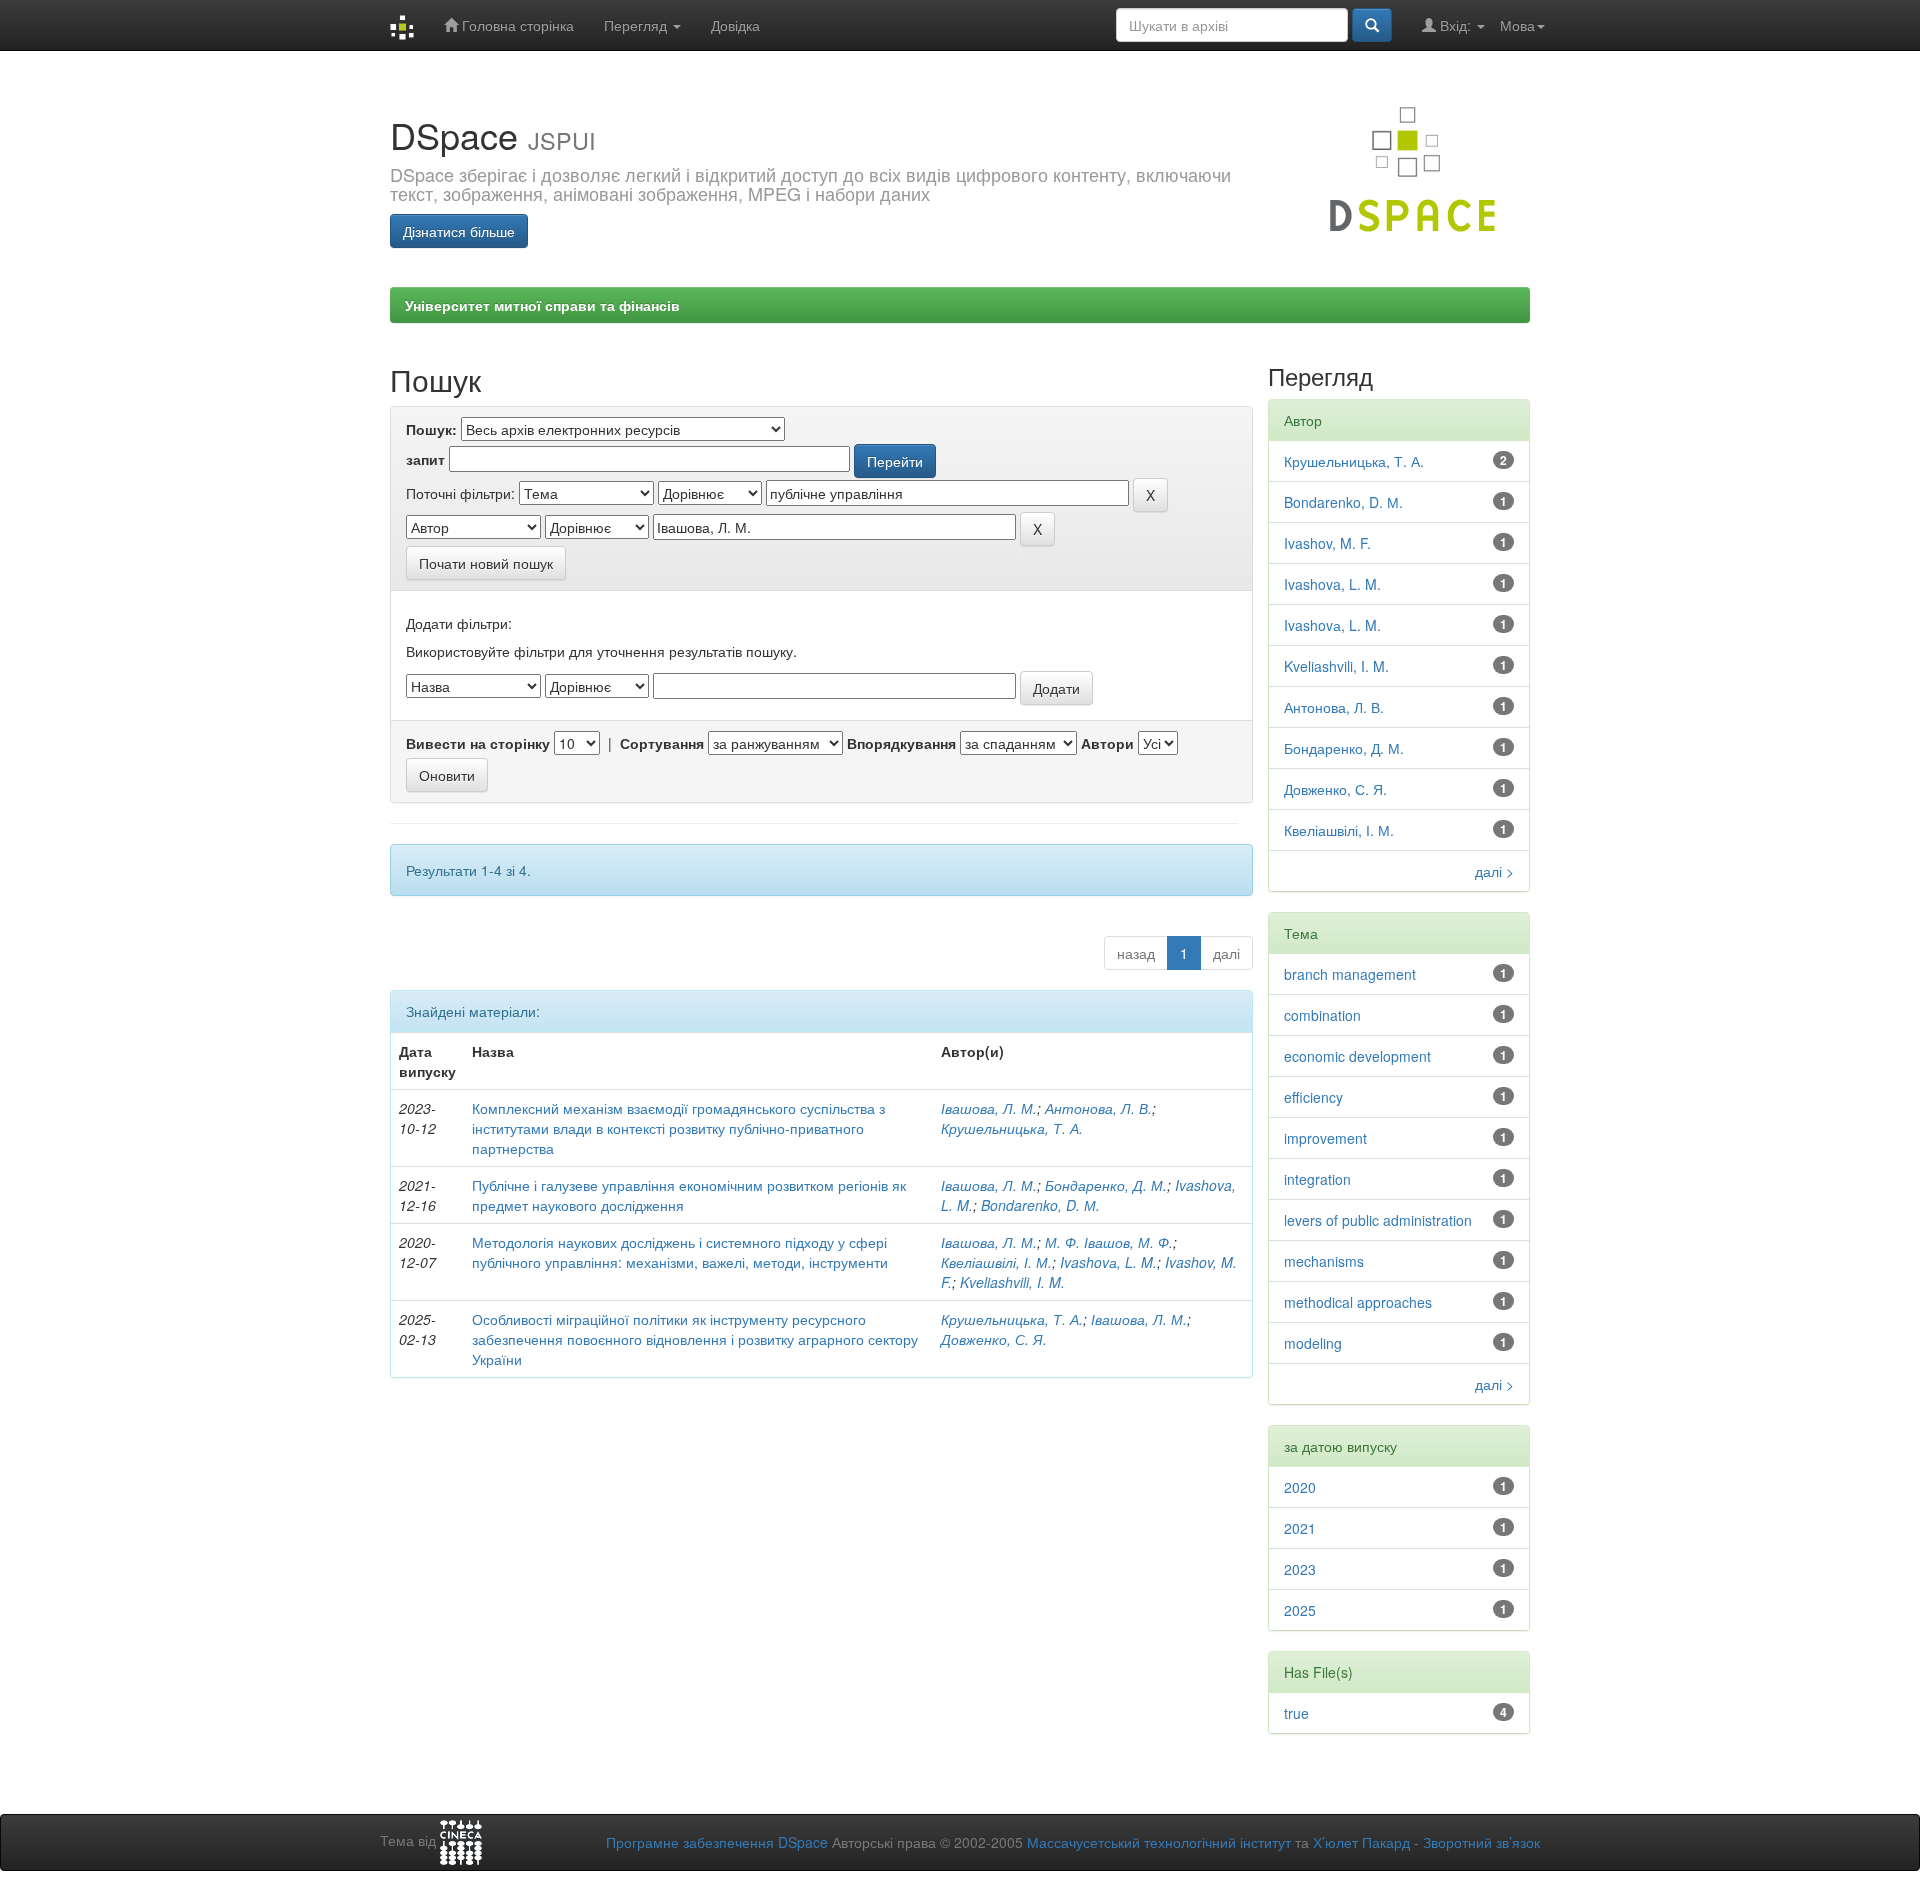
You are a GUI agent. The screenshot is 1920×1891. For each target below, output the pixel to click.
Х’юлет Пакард (1361, 1842)
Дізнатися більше (459, 231)
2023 (1300, 1569)
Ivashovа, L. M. (1108, 1262)
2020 (1300, 1487)
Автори (1107, 743)
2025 (1300, 1610)
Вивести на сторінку (478, 743)
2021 (1300, 1528)
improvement (1325, 1138)
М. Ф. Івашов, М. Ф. (1109, 1242)
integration (1317, 1179)
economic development (1357, 1056)
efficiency (1313, 1097)
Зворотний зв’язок (1481, 1842)
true (1296, 1713)
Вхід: (1455, 25)
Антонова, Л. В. (1098, 1108)
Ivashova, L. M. (1332, 584)
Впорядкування (901, 743)
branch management (1350, 974)
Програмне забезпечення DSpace (717, 1842)
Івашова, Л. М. (989, 1108)
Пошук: (431, 429)
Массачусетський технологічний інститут (1159, 1842)
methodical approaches (1358, 1302)
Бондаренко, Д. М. (1106, 1185)
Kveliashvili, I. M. (1012, 1282)
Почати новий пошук (486, 563)
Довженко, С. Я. (994, 1339)
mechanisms (1324, 1261)
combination (1322, 1015)
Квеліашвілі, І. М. (996, 1262)
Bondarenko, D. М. (1040, 1205)
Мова (1517, 25)
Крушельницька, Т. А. (1012, 1128)
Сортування (662, 743)
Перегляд (637, 25)
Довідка (735, 25)
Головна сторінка (516, 25)
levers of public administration (1378, 1220)
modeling (1313, 1343)
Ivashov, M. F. (1327, 543)
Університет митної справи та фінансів (542, 305)
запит (425, 459)
